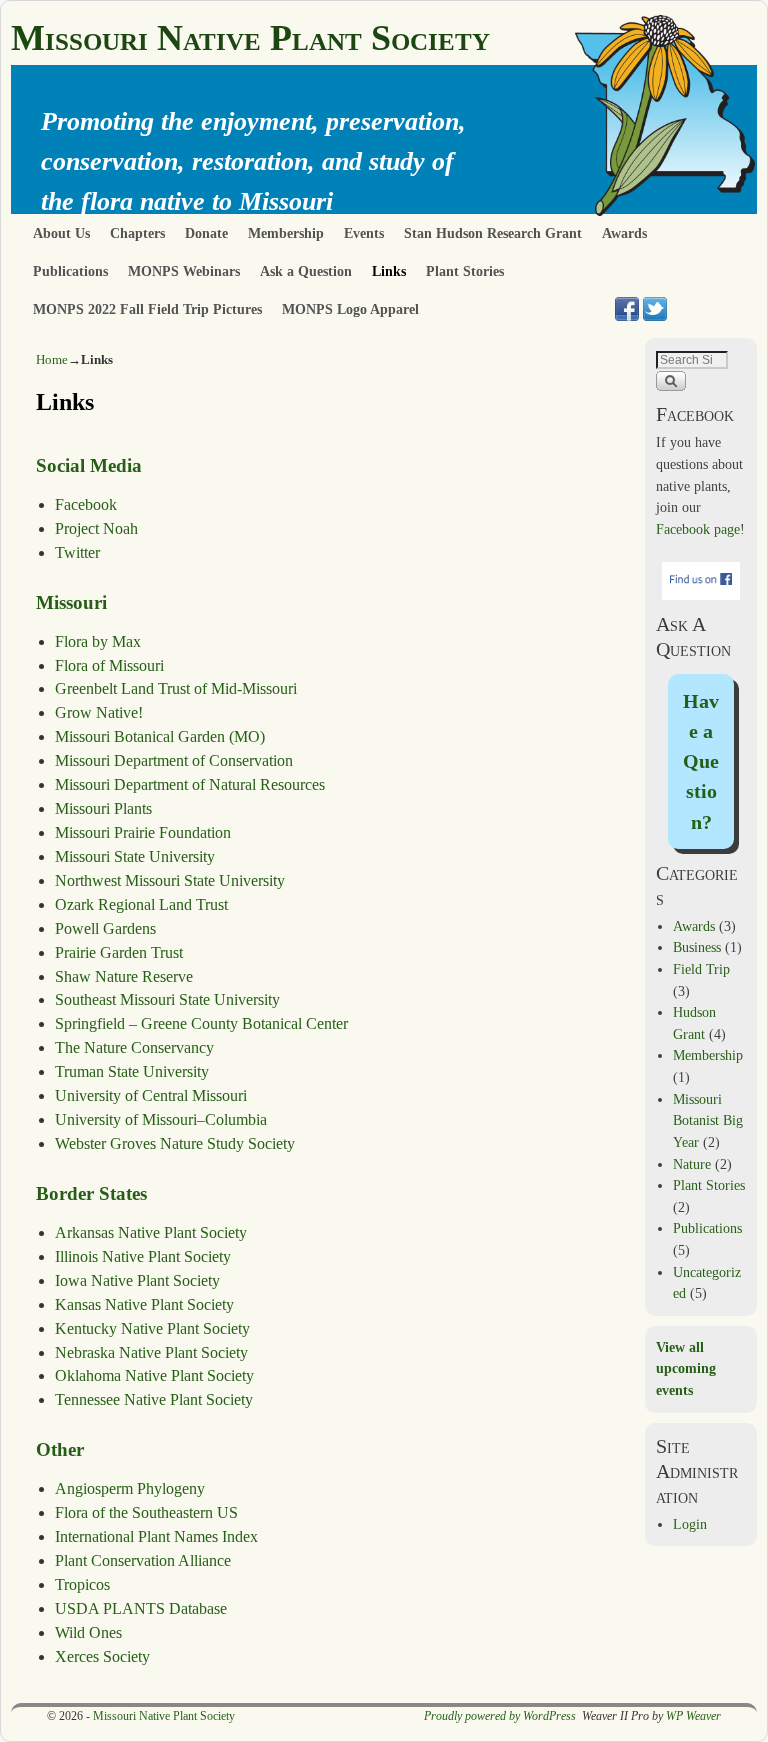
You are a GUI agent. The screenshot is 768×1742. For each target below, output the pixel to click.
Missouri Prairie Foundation (143, 832)
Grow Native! (99, 712)
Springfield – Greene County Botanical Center (201, 1023)
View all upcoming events (686, 1368)
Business (697, 947)
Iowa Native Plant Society (137, 1280)
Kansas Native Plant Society (144, 1304)
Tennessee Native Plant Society (154, 1399)
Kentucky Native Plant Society (152, 1328)
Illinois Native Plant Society (143, 1256)
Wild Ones (88, 1632)
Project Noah (96, 528)
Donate (206, 233)
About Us (61, 233)
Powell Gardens (105, 928)
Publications (70, 271)
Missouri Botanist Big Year (708, 1120)
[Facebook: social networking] (627, 309)
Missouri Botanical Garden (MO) (160, 736)
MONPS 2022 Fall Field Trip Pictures (147, 309)
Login (690, 1524)
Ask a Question (306, 271)
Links (389, 271)
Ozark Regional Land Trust (141, 904)
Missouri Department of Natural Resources (190, 784)
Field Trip (701, 969)
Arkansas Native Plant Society (151, 1232)
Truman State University (132, 1071)
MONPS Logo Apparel (350, 309)
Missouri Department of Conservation (174, 760)
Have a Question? (701, 761)
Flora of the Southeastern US (146, 1512)
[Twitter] (655, 309)
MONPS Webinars (184, 271)
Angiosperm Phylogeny (130, 1488)
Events (364, 233)
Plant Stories (465, 271)
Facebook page (698, 529)
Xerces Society (102, 1656)
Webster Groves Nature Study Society (175, 1143)
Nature (692, 1164)
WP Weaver (693, 1716)
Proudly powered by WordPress (500, 1716)
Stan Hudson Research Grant (493, 233)
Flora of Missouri (109, 665)
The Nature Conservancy (134, 1047)
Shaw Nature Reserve (124, 976)
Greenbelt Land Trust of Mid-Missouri (176, 688)
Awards (624, 233)
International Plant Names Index (156, 1536)
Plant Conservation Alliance (143, 1560)
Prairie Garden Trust (119, 952)
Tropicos (82, 1584)
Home (52, 359)
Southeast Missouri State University (167, 999)
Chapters (137, 233)
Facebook (86, 504)
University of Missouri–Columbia (161, 1119)
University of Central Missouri (151, 1095)
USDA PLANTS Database (141, 1608)
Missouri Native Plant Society (250, 38)
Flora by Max (98, 641)
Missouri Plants (103, 808)
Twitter (77, 552)
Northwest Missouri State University (170, 880)
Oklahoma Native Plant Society (154, 1375)
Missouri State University (135, 856)
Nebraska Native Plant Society (151, 1352)
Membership (286, 233)
